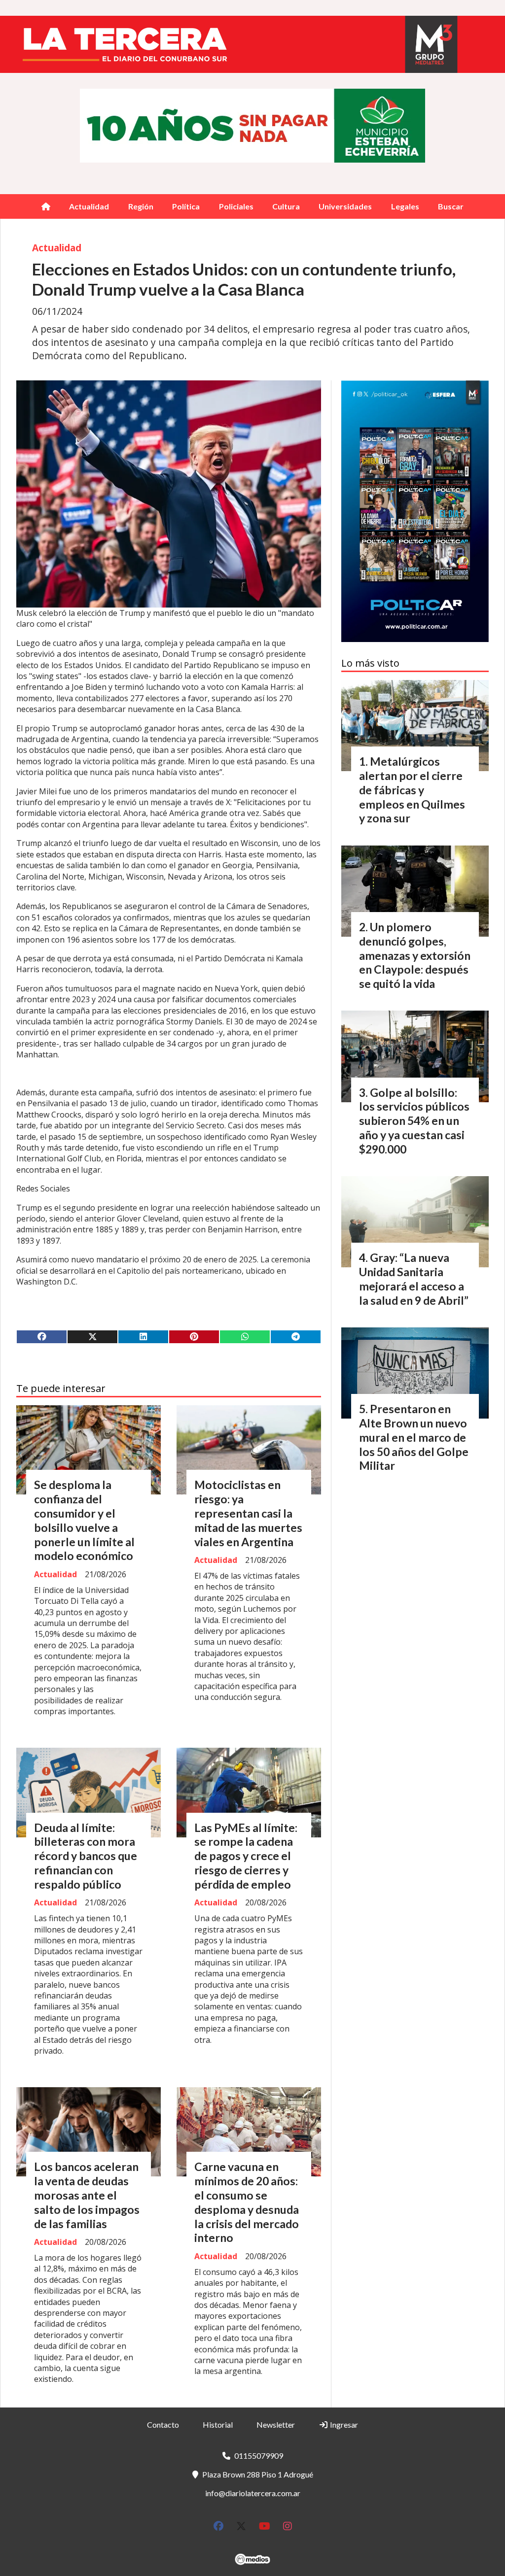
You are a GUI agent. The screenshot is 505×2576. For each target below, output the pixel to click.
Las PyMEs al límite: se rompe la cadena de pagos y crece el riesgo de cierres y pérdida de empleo (246, 1856)
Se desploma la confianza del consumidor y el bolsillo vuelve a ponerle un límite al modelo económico (84, 1520)
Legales (405, 206)
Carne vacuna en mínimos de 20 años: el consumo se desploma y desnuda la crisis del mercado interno (247, 2202)
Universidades (345, 206)
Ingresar (343, 2424)
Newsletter (276, 2424)
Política (186, 206)
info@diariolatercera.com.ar (253, 2493)
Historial (218, 2424)
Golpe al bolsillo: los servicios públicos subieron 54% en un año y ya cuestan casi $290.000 (414, 1121)
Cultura (286, 206)
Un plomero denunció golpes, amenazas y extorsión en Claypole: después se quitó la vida (415, 955)
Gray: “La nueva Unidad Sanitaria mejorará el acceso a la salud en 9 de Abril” (414, 1279)
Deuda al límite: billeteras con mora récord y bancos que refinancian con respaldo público (86, 1856)
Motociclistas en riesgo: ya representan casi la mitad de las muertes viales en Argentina (248, 1513)
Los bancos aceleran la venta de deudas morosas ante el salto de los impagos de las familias (87, 2195)
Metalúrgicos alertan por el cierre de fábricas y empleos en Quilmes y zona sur (412, 790)
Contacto (163, 2424)
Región (141, 206)
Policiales (236, 206)
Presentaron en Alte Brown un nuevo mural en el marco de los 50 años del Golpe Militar (414, 1437)
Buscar (451, 206)
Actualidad (89, 206)
